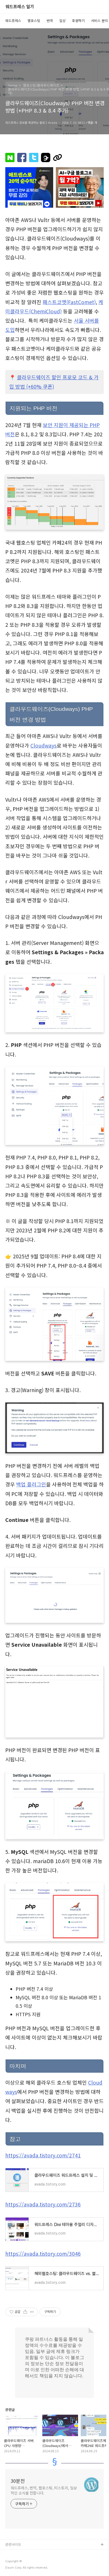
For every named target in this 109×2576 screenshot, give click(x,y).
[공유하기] (25, 2312)
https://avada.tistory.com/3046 (43, 2254)
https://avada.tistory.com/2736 (43, 2204)
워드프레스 (13, 21)
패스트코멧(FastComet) (69, 302)
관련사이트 (13, 2544)
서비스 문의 (99, 21)
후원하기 (78, 21)
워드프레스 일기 (20, 7)
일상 (62, 21)
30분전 (18, 2481)
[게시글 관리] (32, 2312)
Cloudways (44, 745)
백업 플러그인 (31, 1484)
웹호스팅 (34, 21)
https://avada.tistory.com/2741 (43, 2155)
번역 (50, 21)
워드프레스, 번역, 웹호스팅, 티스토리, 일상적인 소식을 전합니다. (44, 2490)
